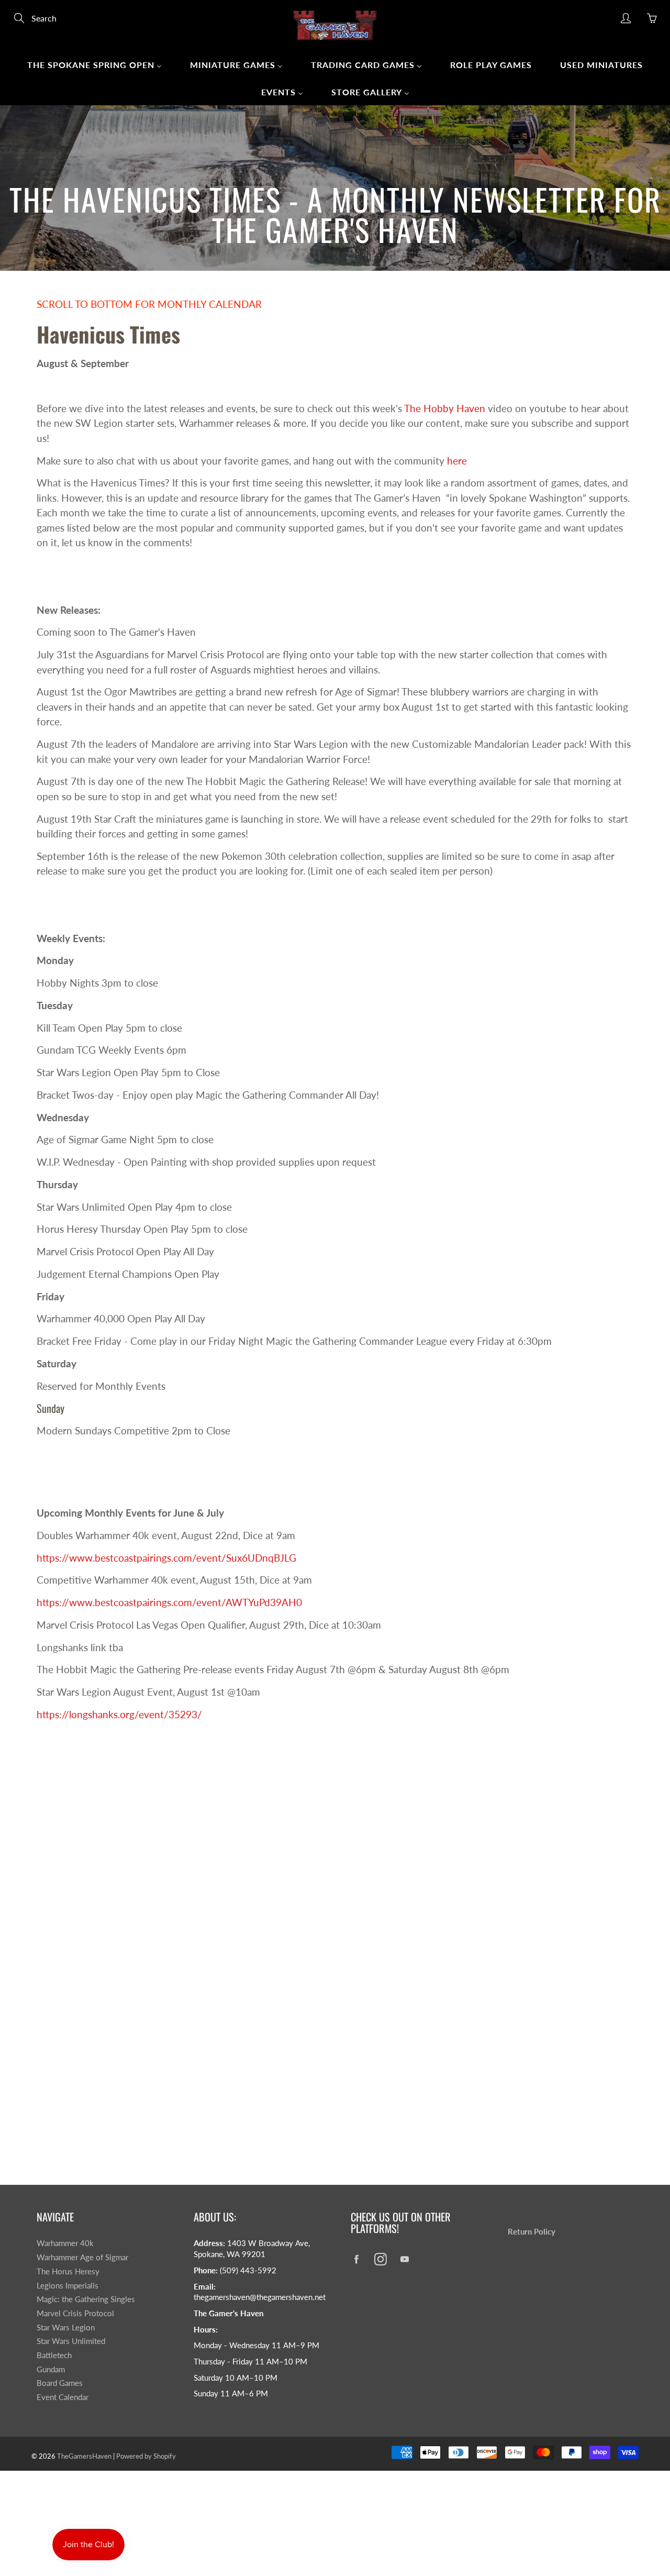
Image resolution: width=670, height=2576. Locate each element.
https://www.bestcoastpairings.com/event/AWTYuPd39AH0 (169, 1602)
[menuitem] (94, 64)
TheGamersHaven (84, 2456)
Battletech (54, 2355)
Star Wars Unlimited (71, 2341)
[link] (119, 1714)
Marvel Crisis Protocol (75, 2313)
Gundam (51, 2369)
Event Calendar (63, 2397)
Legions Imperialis (68, 2286)
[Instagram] (380, 2259)
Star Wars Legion (66, 2328)
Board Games (60, 2383)
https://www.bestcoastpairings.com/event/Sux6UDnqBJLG (166, 1558)
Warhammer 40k (65, 2243)
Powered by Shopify (146, 2456)
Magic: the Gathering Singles (86, 2299)
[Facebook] (356, 2259)
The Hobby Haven (445, 408)
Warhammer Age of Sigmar (82, 2257)
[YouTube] (404, 2259)
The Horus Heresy (68, 2271)
